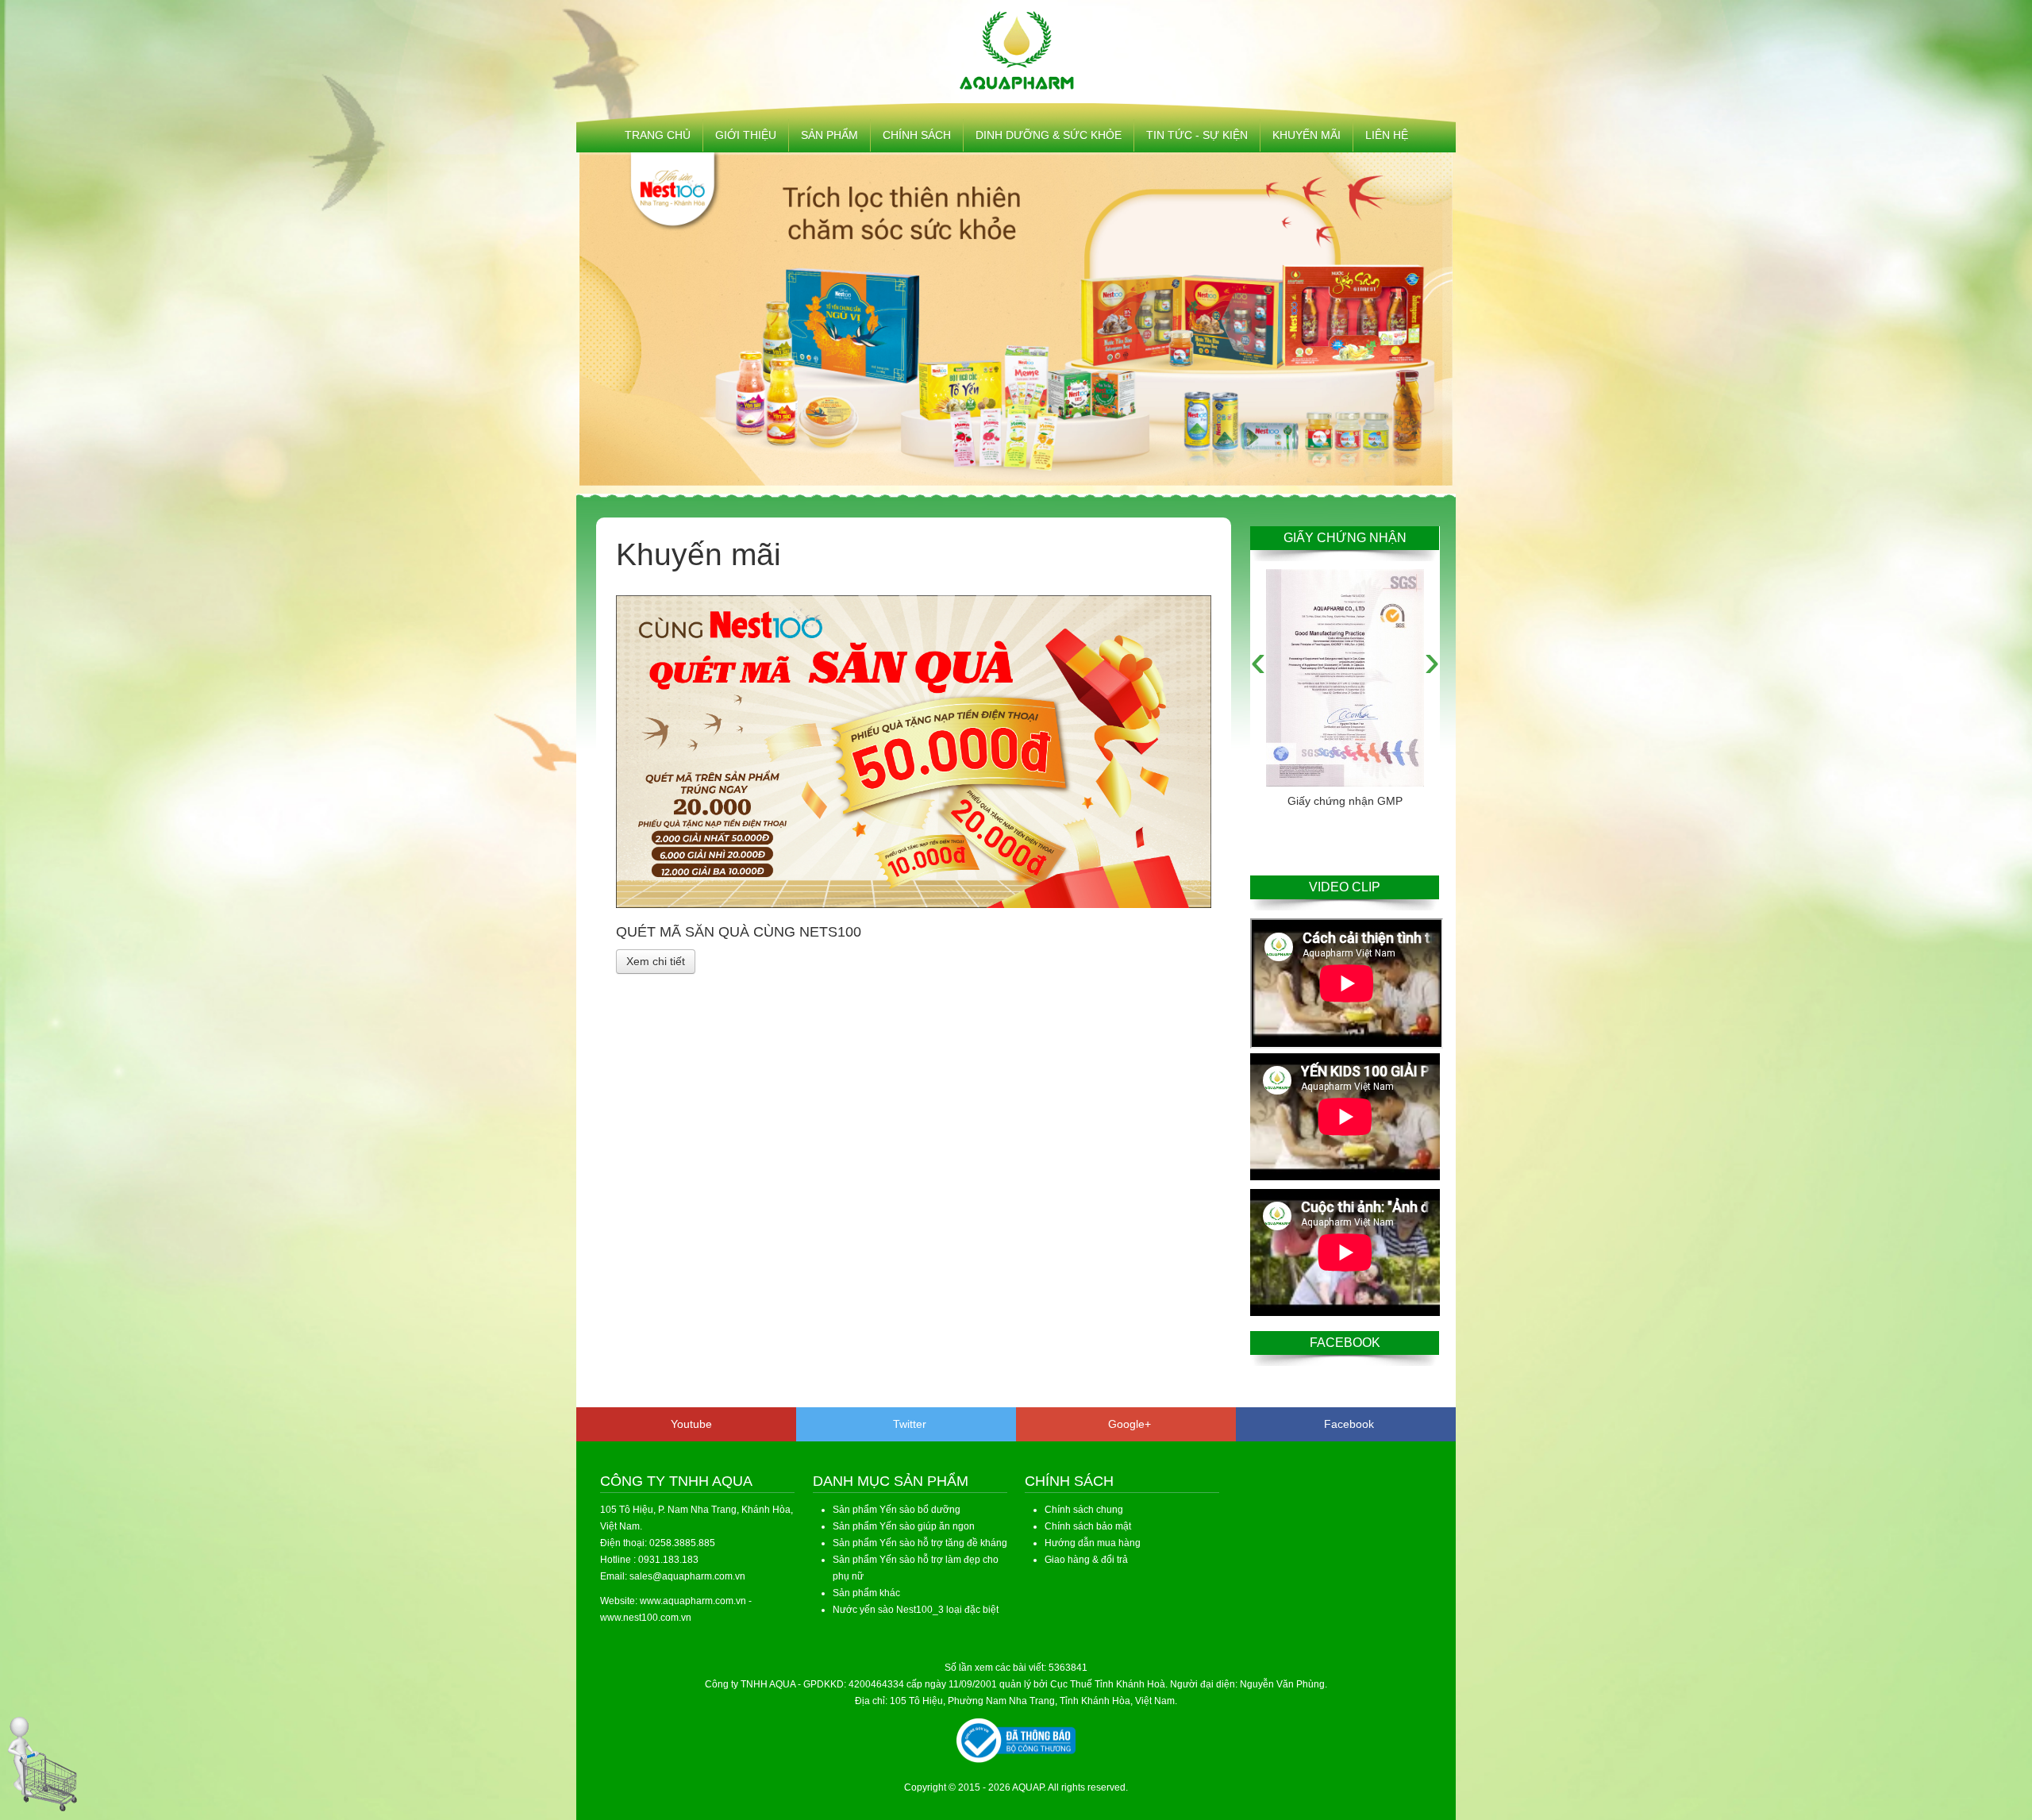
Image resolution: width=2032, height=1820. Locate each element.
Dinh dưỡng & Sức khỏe (1049, 135)
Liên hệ (1387, 135)
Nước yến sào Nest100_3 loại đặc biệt (916, 1610)
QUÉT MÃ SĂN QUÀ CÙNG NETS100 (739, 932)
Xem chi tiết (656, 961)
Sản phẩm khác (866, 1593)
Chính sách (917, 135)
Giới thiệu (746, 135)
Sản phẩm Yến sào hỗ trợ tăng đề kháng (920, 1543)
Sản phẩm (829, 135)
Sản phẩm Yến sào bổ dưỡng (897, 1510)
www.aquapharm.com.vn (693, 1601)
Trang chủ (658, 135)
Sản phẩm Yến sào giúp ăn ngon (904, 1526)
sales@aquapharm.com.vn (687, 1576)
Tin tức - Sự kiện (1197, 135)
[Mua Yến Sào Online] (43, 1764)
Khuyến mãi (1307, 135)
